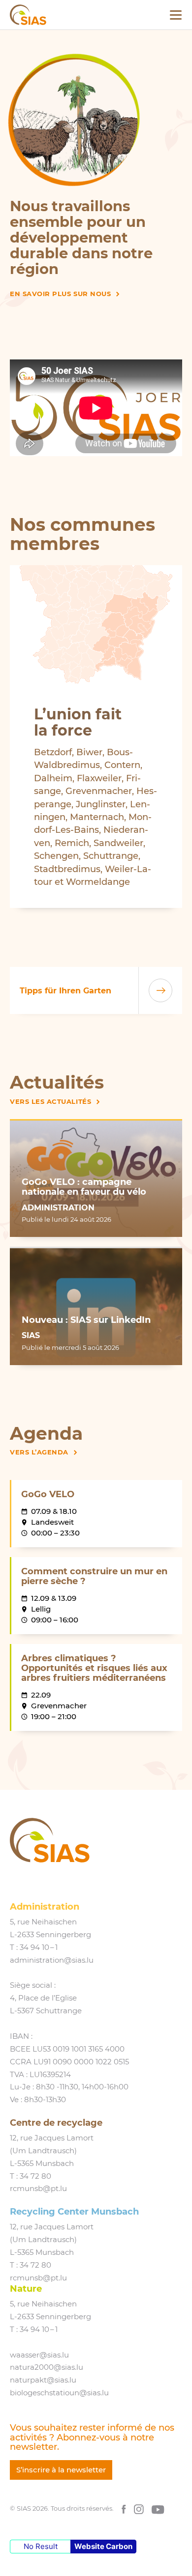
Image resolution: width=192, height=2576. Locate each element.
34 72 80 (35, 2176)
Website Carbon (103, 2546)
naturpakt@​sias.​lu (43, 2380)
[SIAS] (28, 15)
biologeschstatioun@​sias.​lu (59, 2393)
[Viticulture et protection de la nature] (96, 120)
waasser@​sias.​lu (39, 2355)
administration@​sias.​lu (52, 1960)
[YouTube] (158, 2508)
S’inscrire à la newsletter (61, 2470)
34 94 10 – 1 (39, 1947)
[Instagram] (139, 2508)
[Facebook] (124, 2508)
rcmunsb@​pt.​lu (38, 2189)
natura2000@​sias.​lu (47, 2367)
